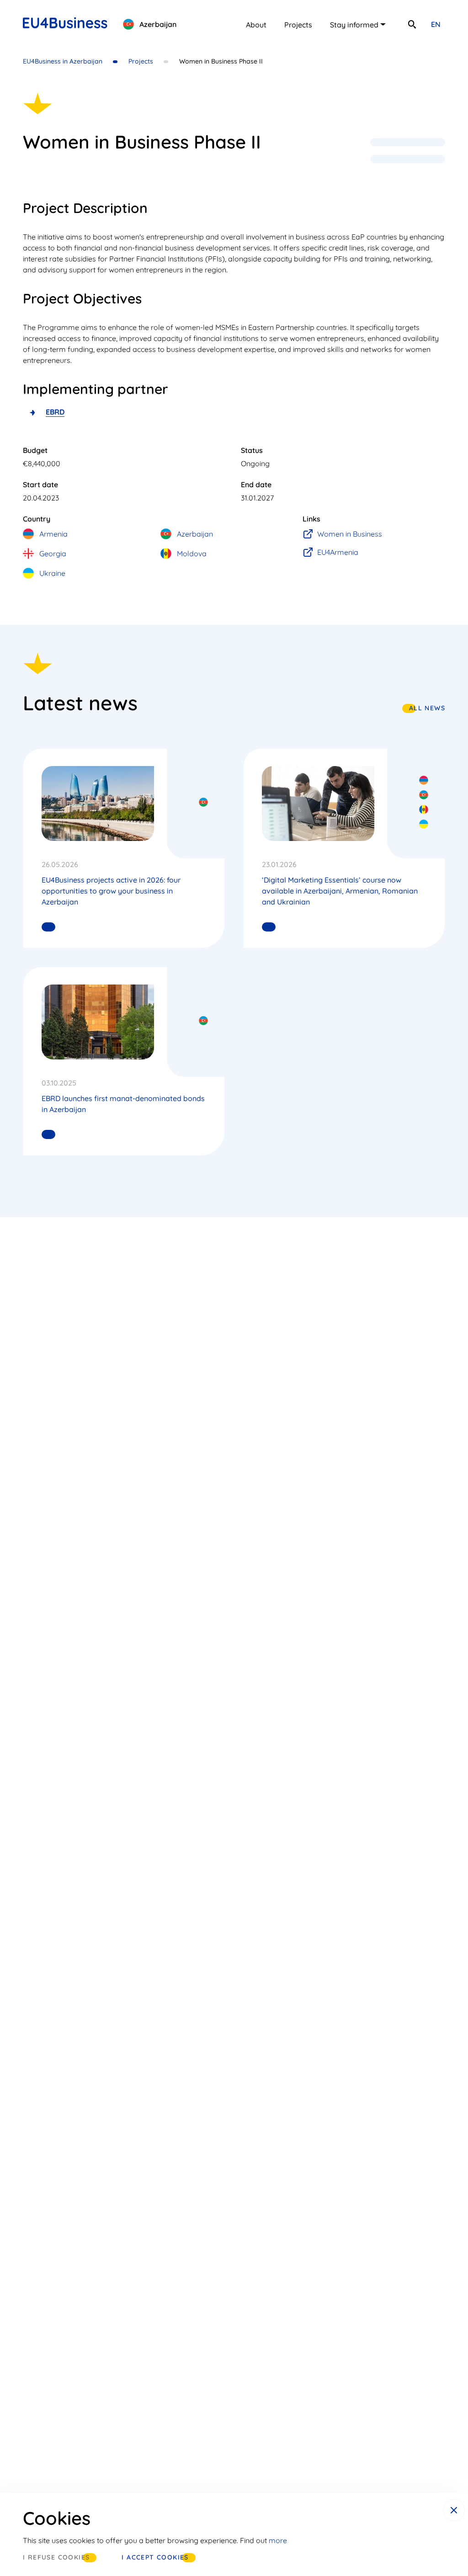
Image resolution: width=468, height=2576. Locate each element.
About (256, 25)
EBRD (55, 412)
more (278, 2540)
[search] (412, 24)
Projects (298, 25)
